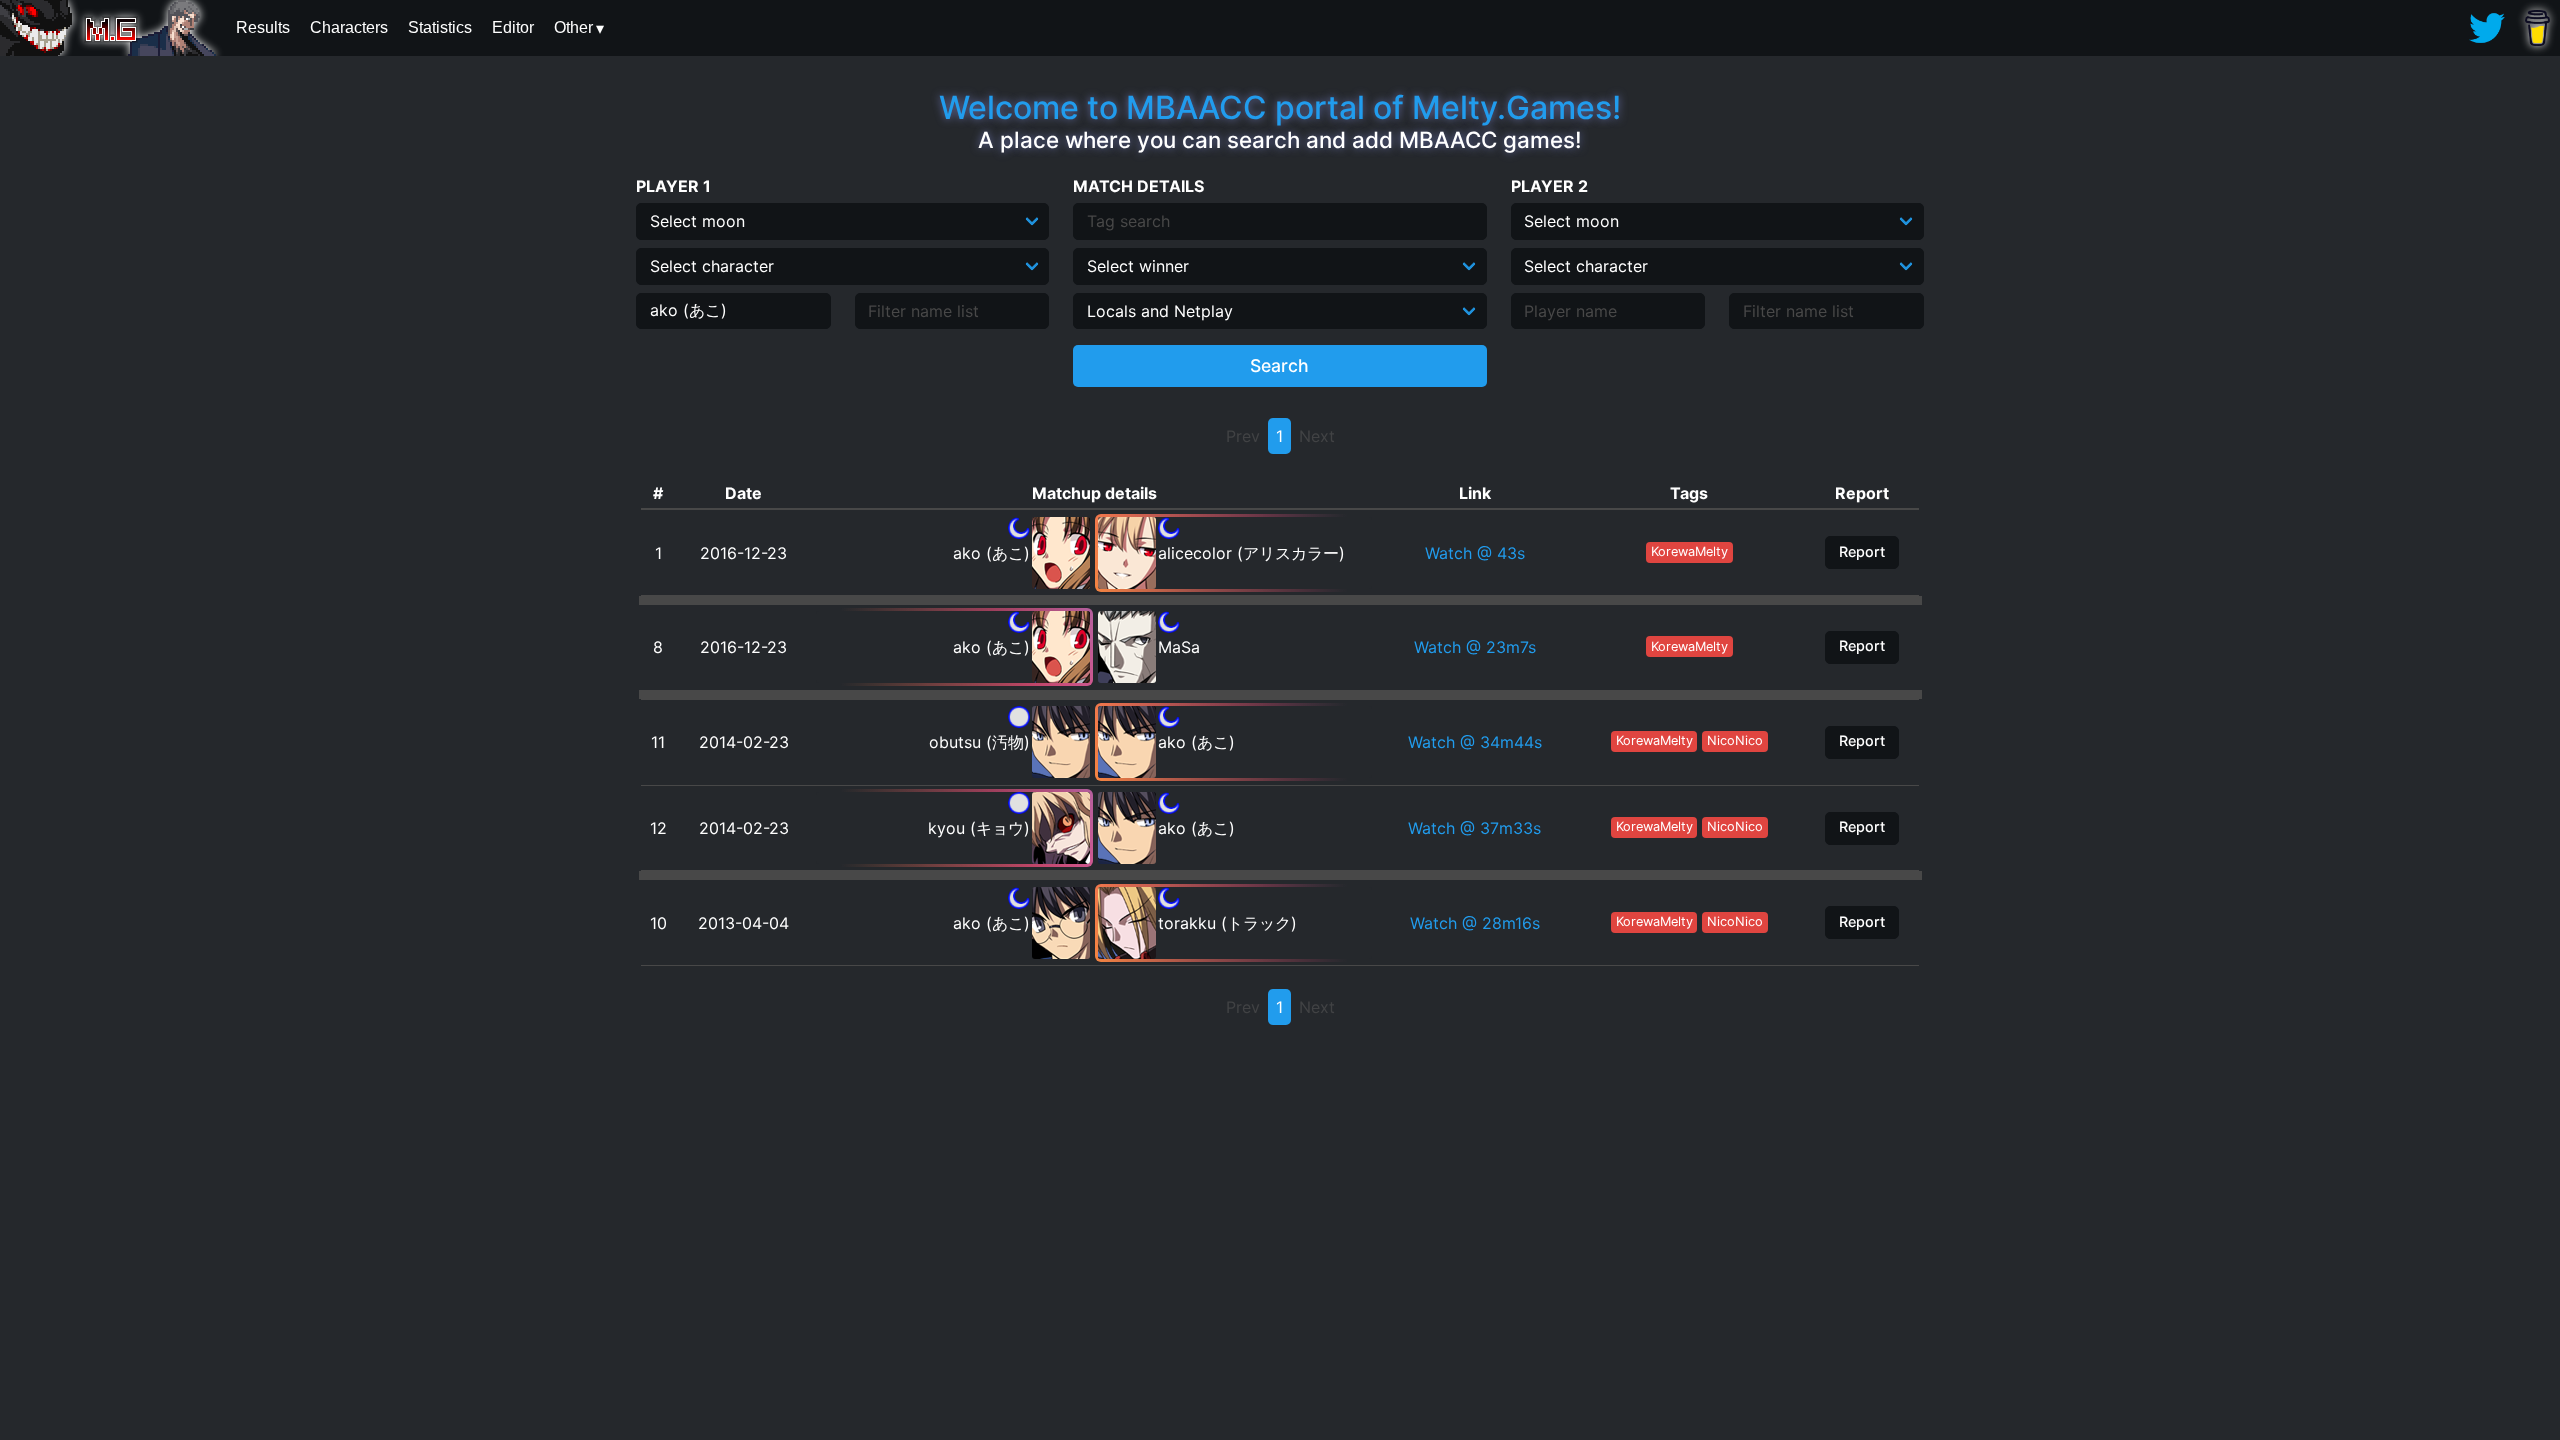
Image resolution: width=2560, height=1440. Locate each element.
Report (1862, 551)
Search (1279, 365)
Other (573, 27)
